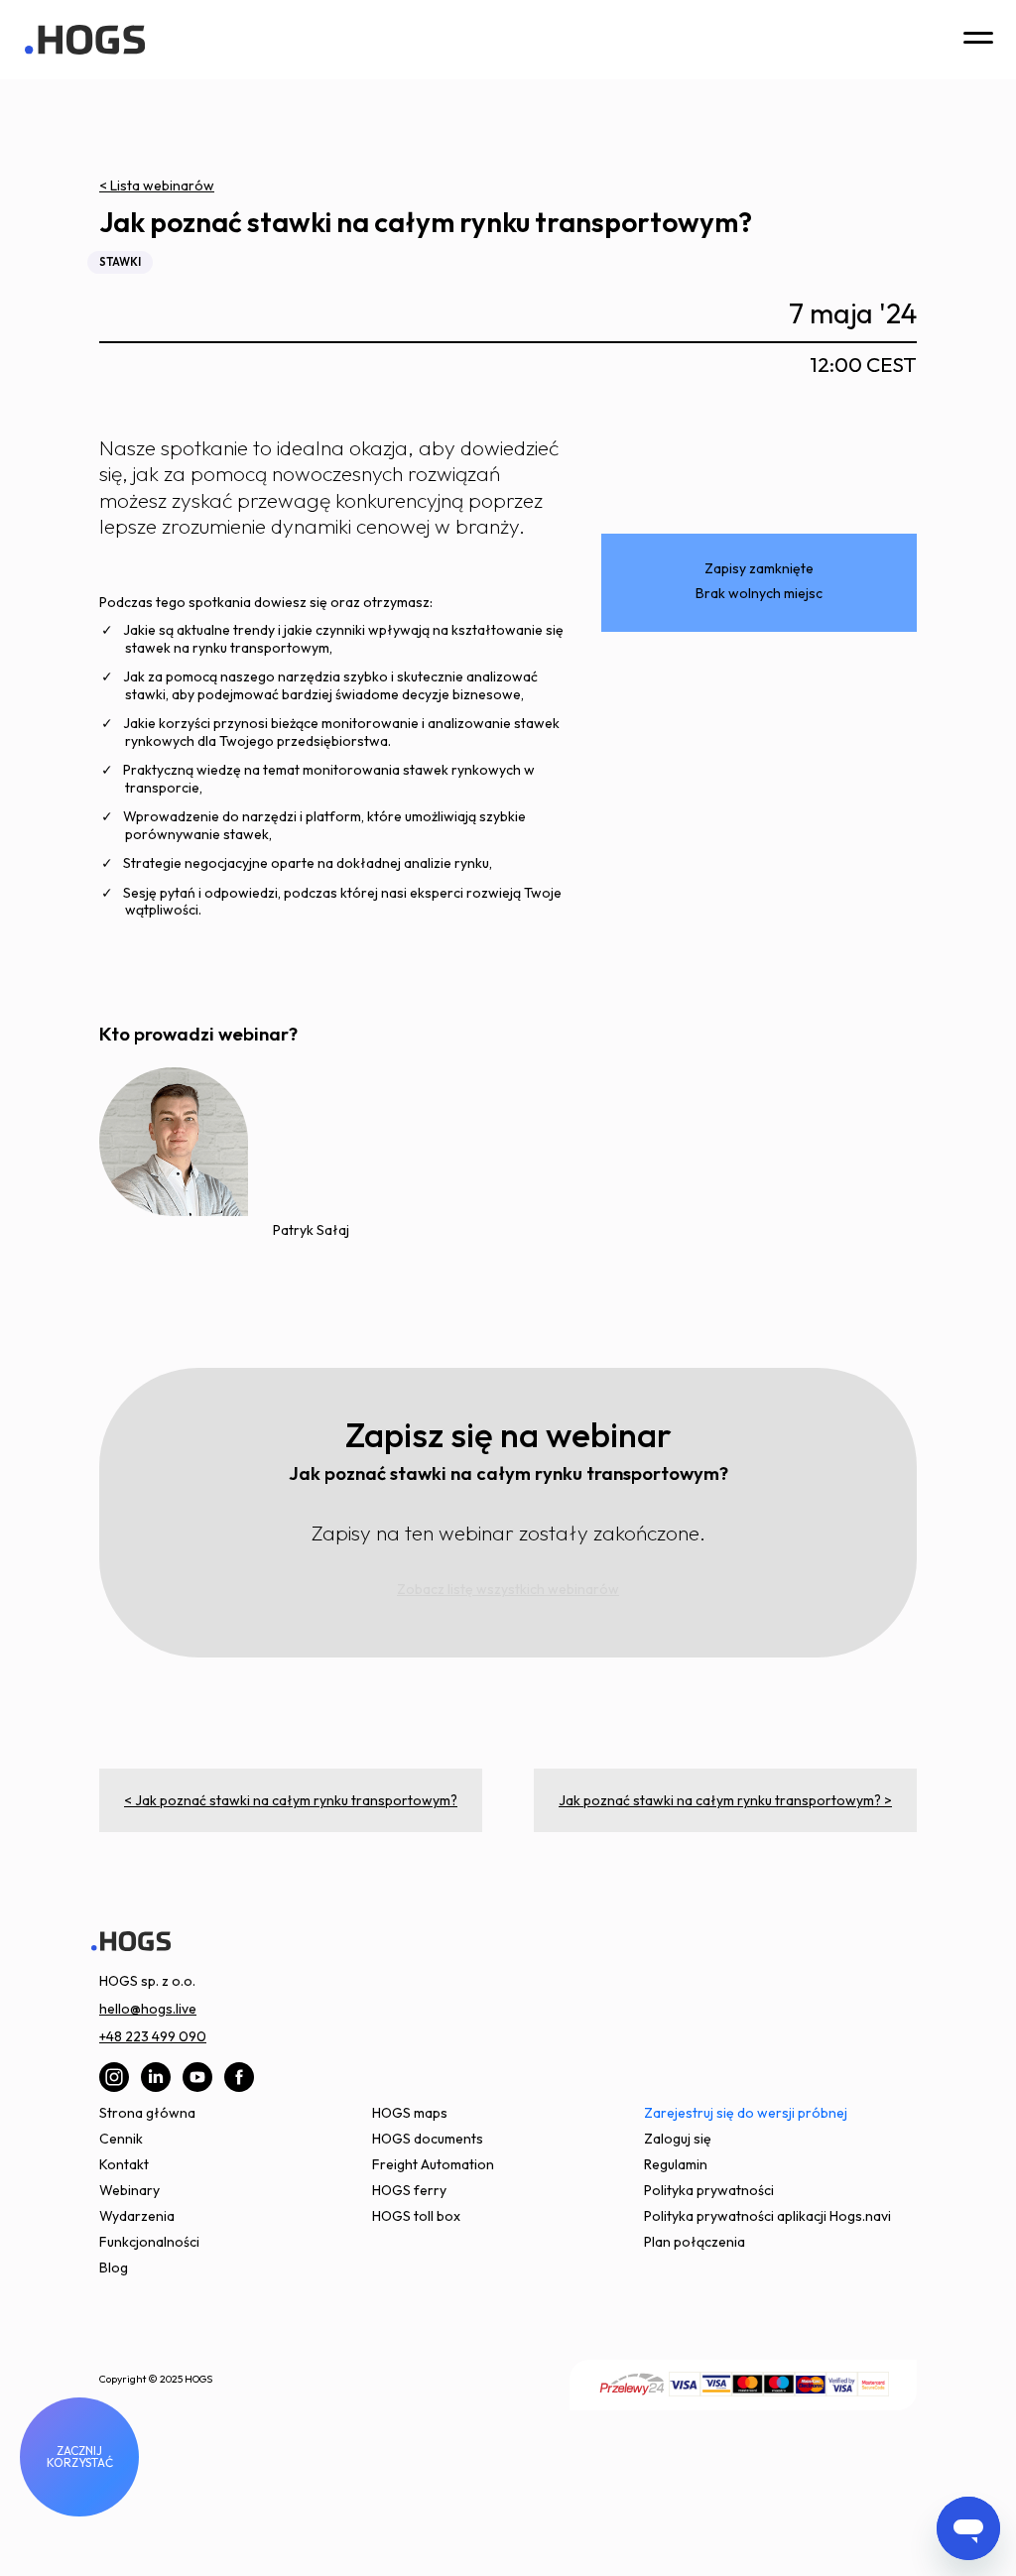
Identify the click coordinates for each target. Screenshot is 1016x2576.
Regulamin (676, 2164)
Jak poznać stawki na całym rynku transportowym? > (725, 1800)
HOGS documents (428, 2139)
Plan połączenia (695, 2242)
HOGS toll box (416, 2216)
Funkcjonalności (149, 2242)
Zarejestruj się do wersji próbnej (746, 2113)
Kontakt (124, 2164)
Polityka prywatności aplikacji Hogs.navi (767, 2216)
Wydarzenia (137, 2216)
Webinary (129, 2190)
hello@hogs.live (148, 2009)
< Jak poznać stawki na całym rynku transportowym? (291, 1800)
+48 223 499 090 (153, 2036)
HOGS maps (410, 2113)
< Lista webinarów (157, 185)
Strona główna (147, 2113)
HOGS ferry (409, 2190)
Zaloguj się (678, 2139)
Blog (114, 2268)
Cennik (121, 2139)
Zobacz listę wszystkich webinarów (508, 1589)
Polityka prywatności (709, 2190)
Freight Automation (433, 2164)
